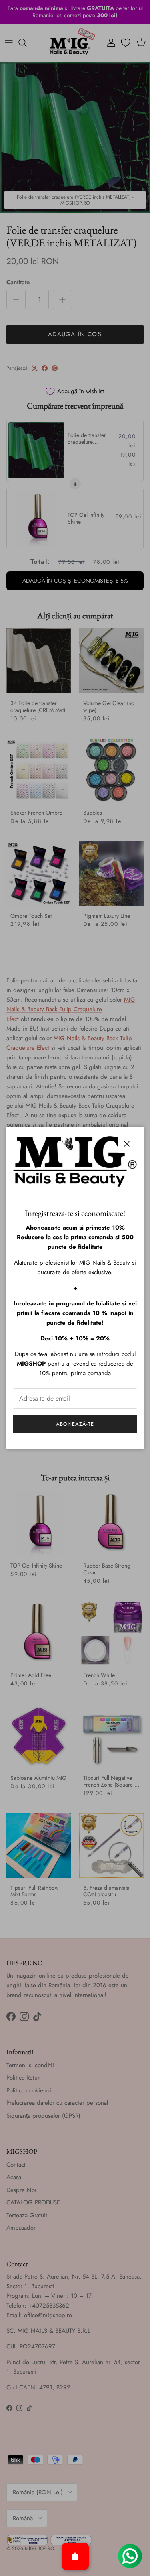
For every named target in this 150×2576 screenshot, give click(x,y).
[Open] (75, 2556)
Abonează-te (75, 1424)
